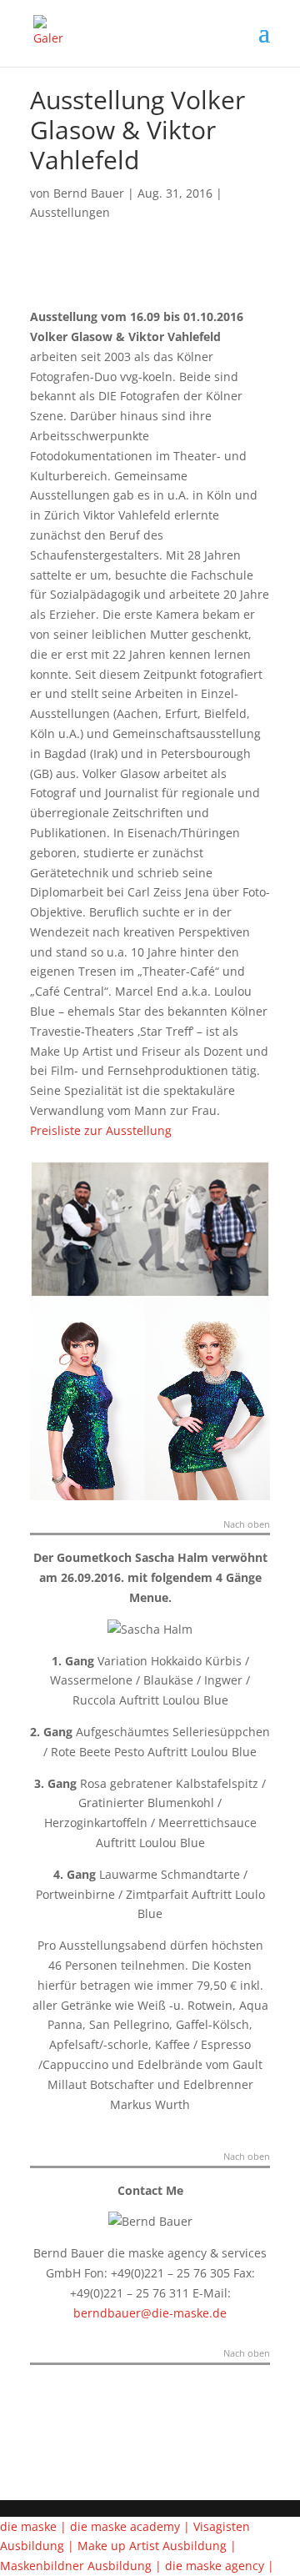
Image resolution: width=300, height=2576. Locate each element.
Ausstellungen (70, 212)
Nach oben (247, 1525)
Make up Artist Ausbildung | (157, 2546)
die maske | (35, 2526)
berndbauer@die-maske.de (150, 2313)
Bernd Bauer (89, 193)
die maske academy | (132, 2526)
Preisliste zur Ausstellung (101, 1130)
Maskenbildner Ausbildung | (82, 2566)
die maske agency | (220, 2566)
